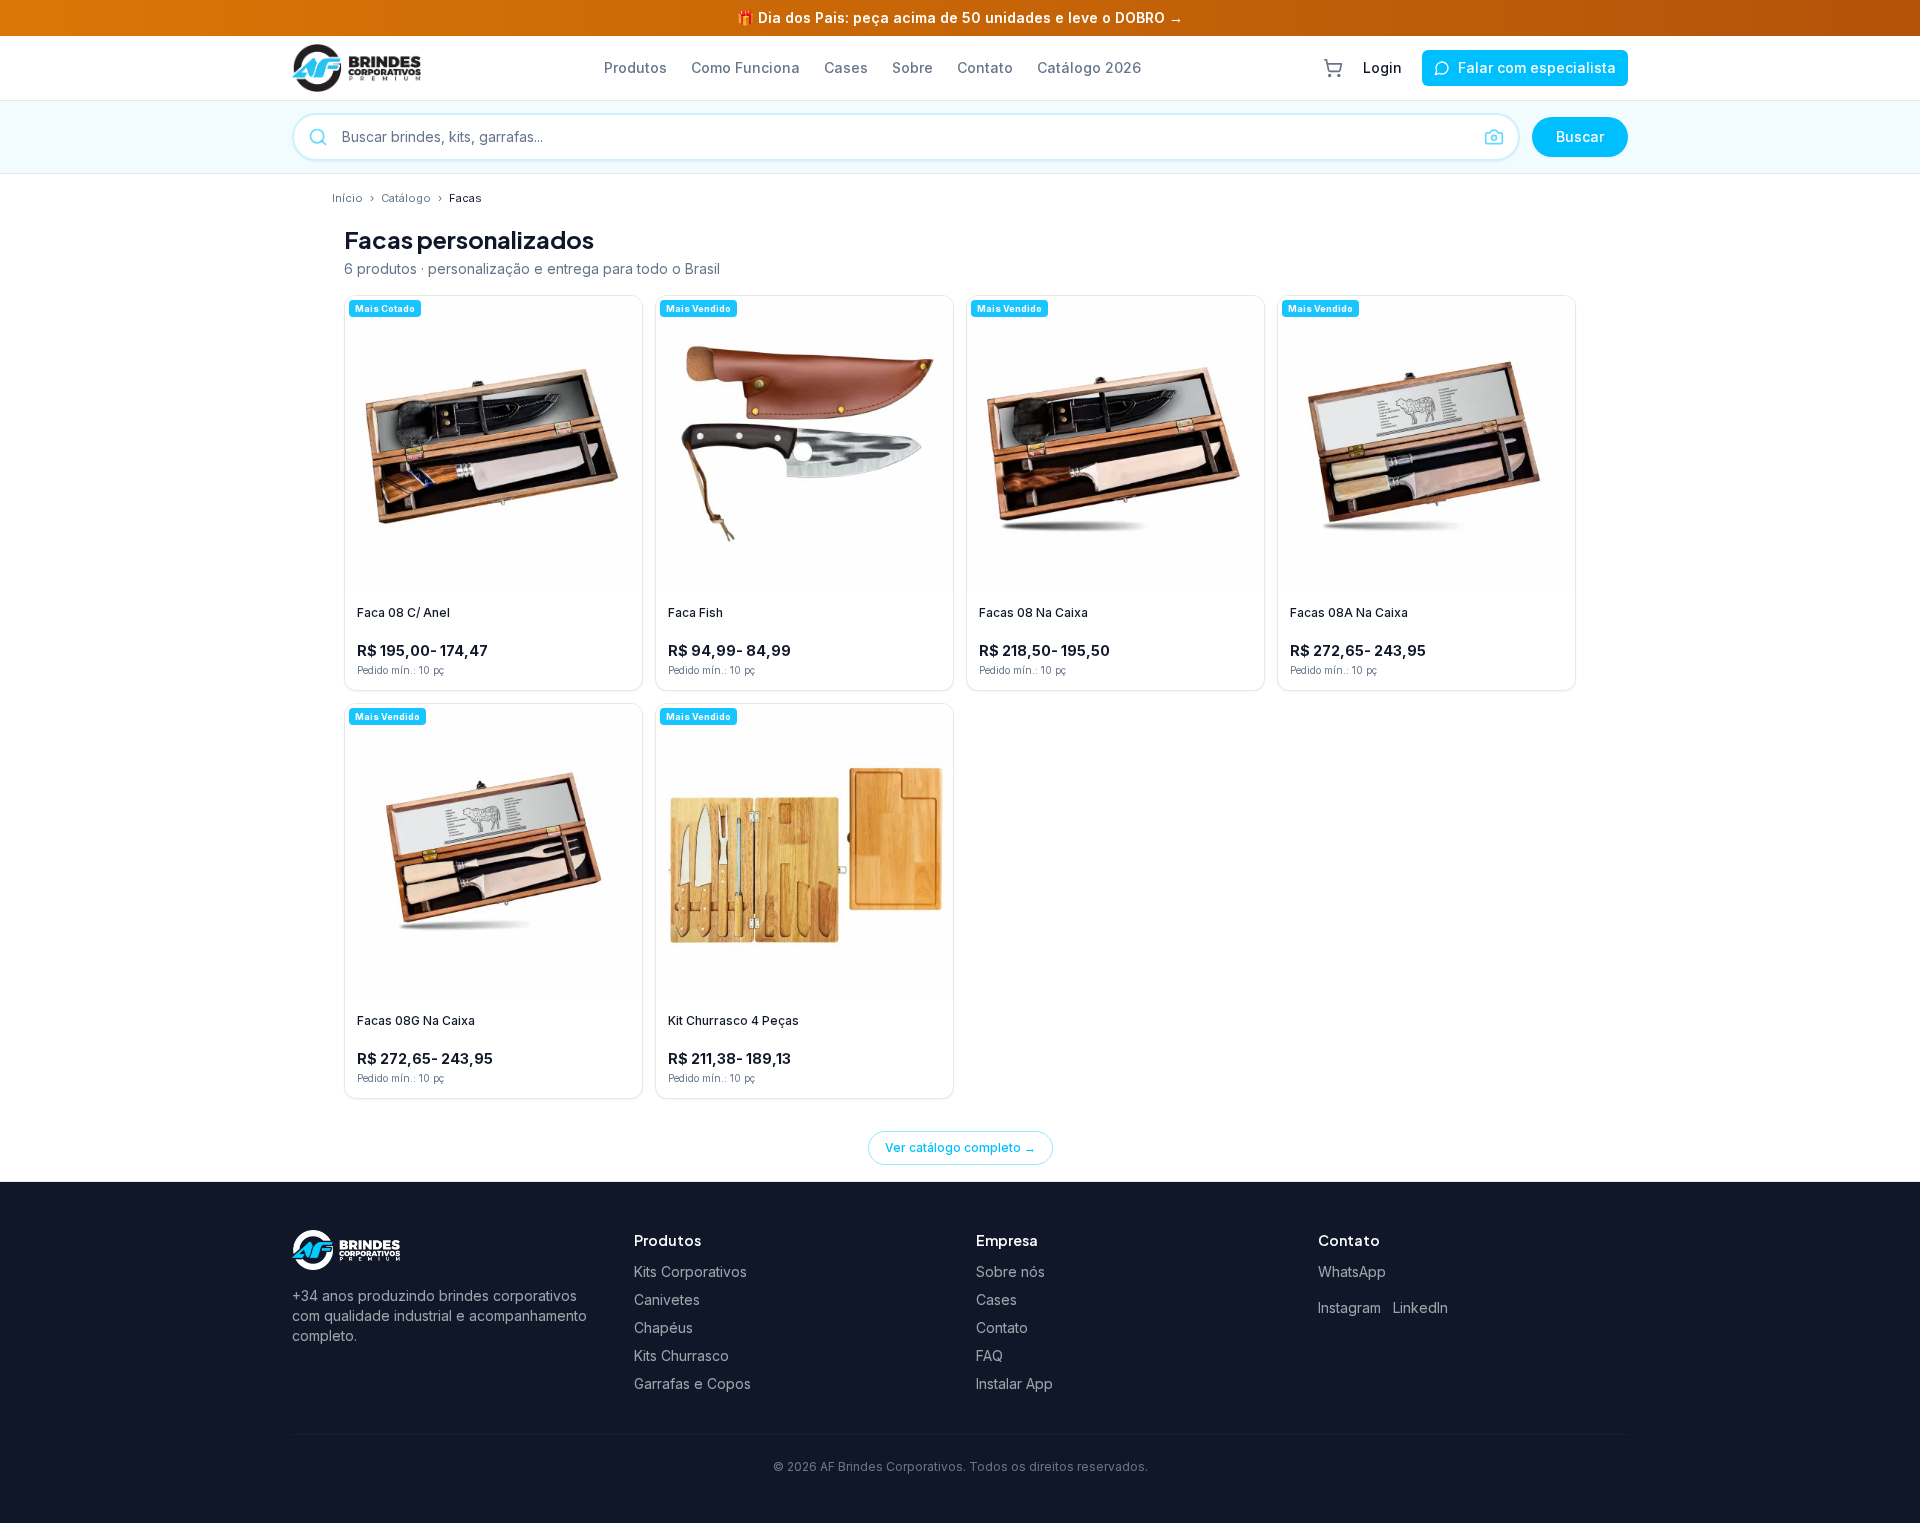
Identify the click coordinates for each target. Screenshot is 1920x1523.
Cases (846, 67)
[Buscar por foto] (1494, 137)
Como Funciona (745, 67)
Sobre (912, 67)
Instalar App (1014, 1383)
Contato (985, 67)
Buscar (1580, 136)
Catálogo (406, 198)
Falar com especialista (1537, 67)
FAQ (989, 1355)
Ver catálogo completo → (960, 1147)
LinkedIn (1420, 1307)
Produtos (635, 67)
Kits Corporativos (690, 1271)
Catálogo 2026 (1089, 67)
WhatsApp (1352, 1271)
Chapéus (663, 1327)
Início (347, 198)
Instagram (1349, 1307)
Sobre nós (1010, 1271)
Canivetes (667, 1299)
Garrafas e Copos (692, 1383)
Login (1382, 67)
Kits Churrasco (681, 1355)
